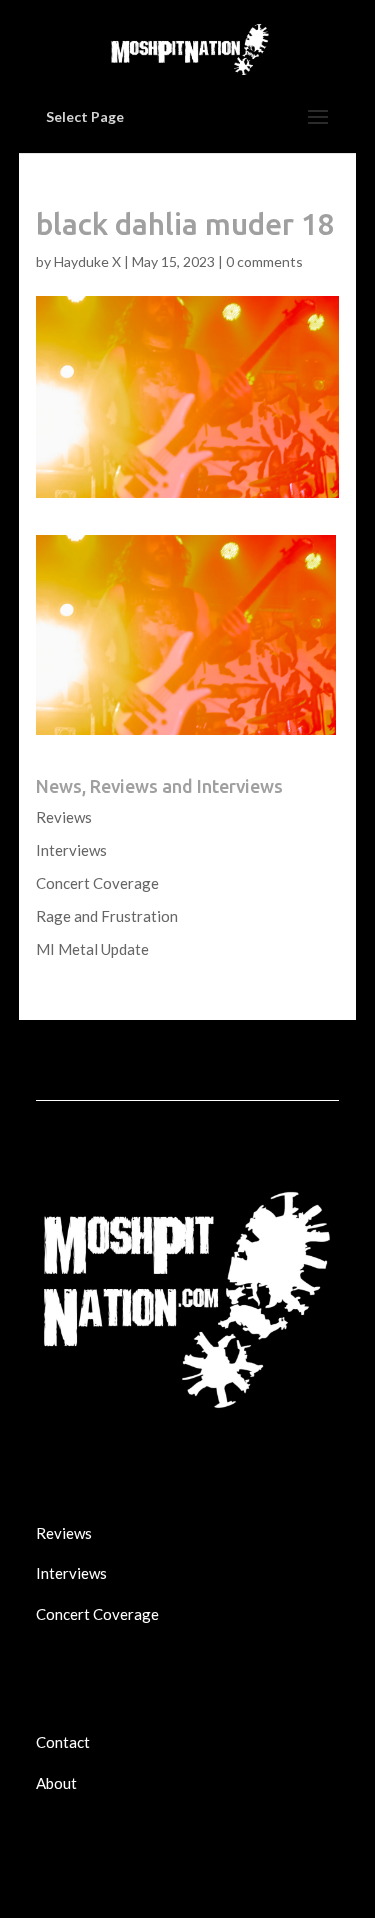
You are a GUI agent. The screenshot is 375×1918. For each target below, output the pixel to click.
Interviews (71, 850)
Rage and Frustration (107, 916)
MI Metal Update (92, 949)
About (56, 1783)
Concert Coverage (97, 883)
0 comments (264, 261)
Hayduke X (87, 261)
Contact (63, 1742)
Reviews (64, 817)
